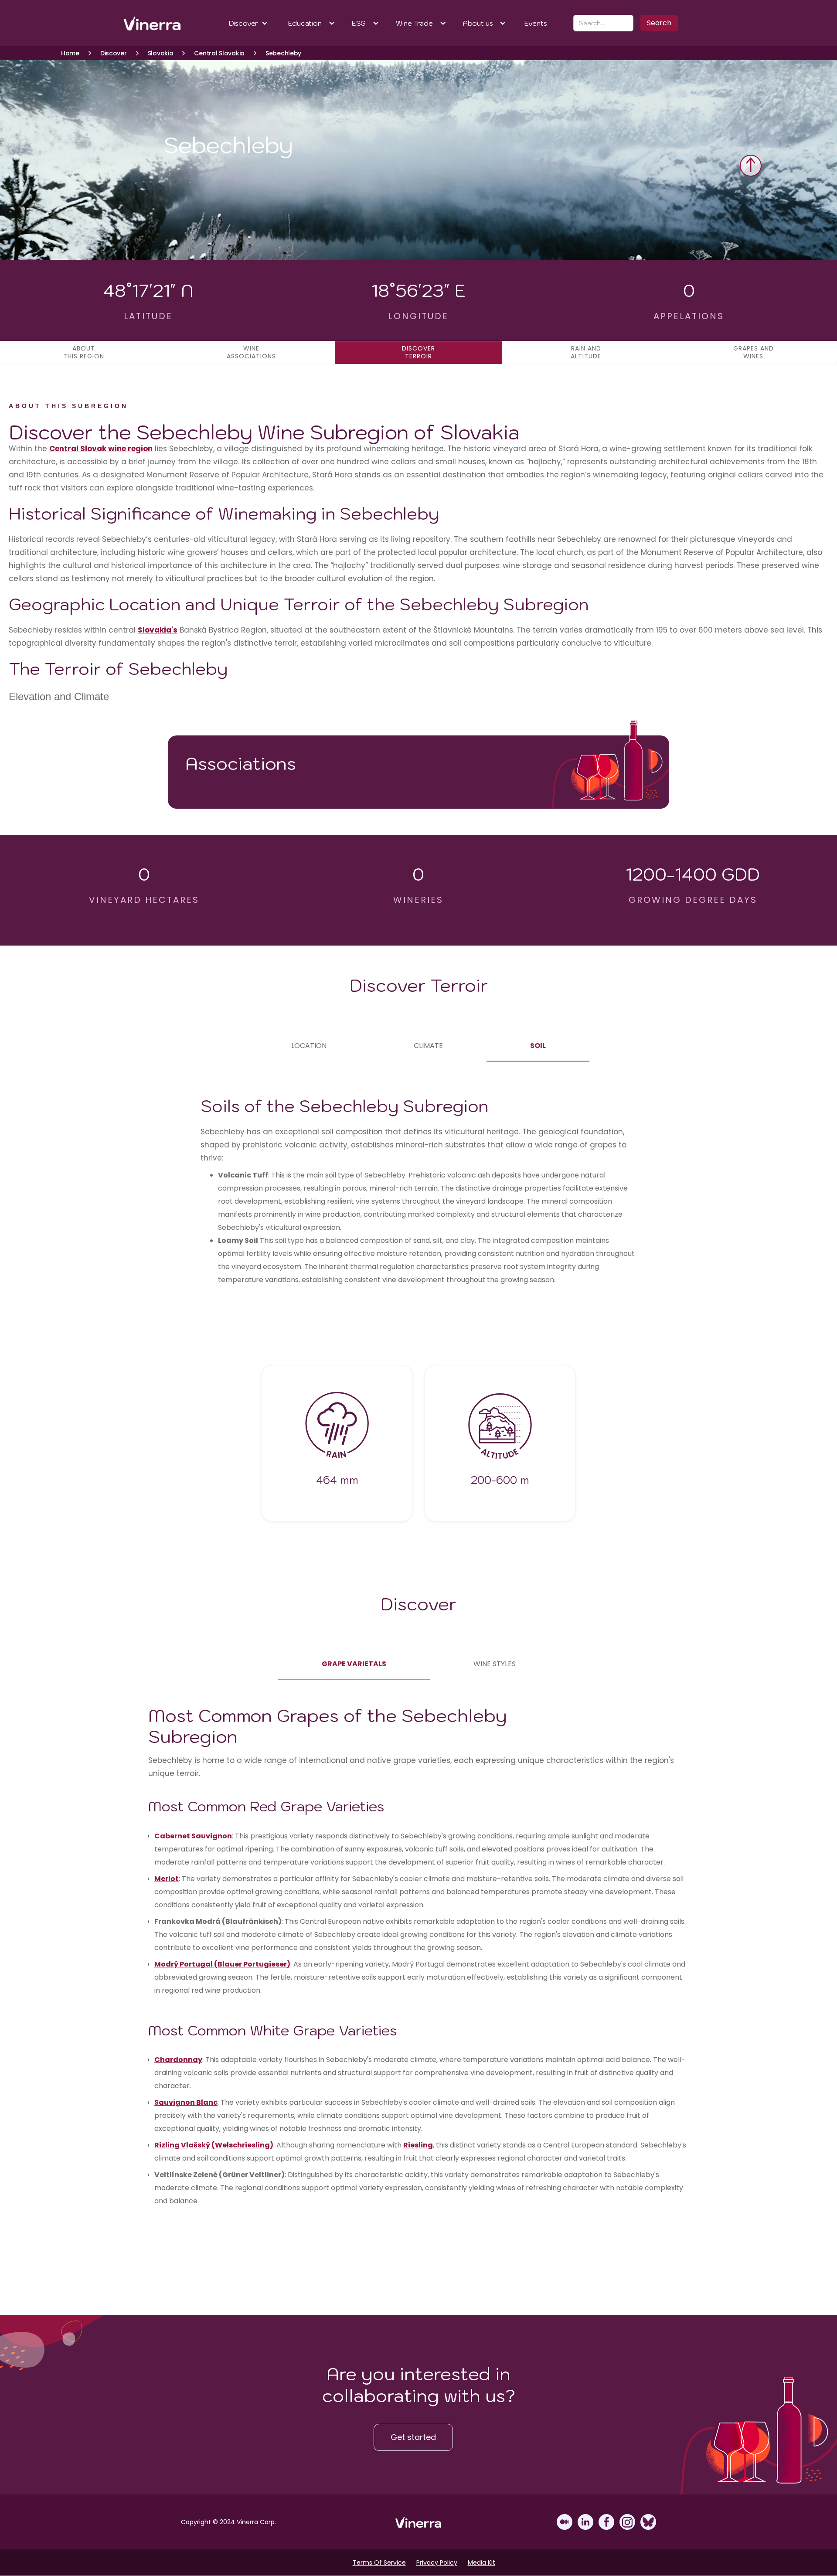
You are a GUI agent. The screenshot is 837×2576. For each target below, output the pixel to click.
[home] (153, 23)
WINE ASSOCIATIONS (251, 352)
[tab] (309, 1046)
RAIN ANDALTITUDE (586, 352)
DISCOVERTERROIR (418, 352)
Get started (413, 2437)
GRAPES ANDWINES (754, 352)
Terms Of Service (379, 2562)
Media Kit (481, 2562)
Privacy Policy (437, 2562)
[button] (249, 23)
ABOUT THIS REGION (84, 352)
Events (536, 23)
